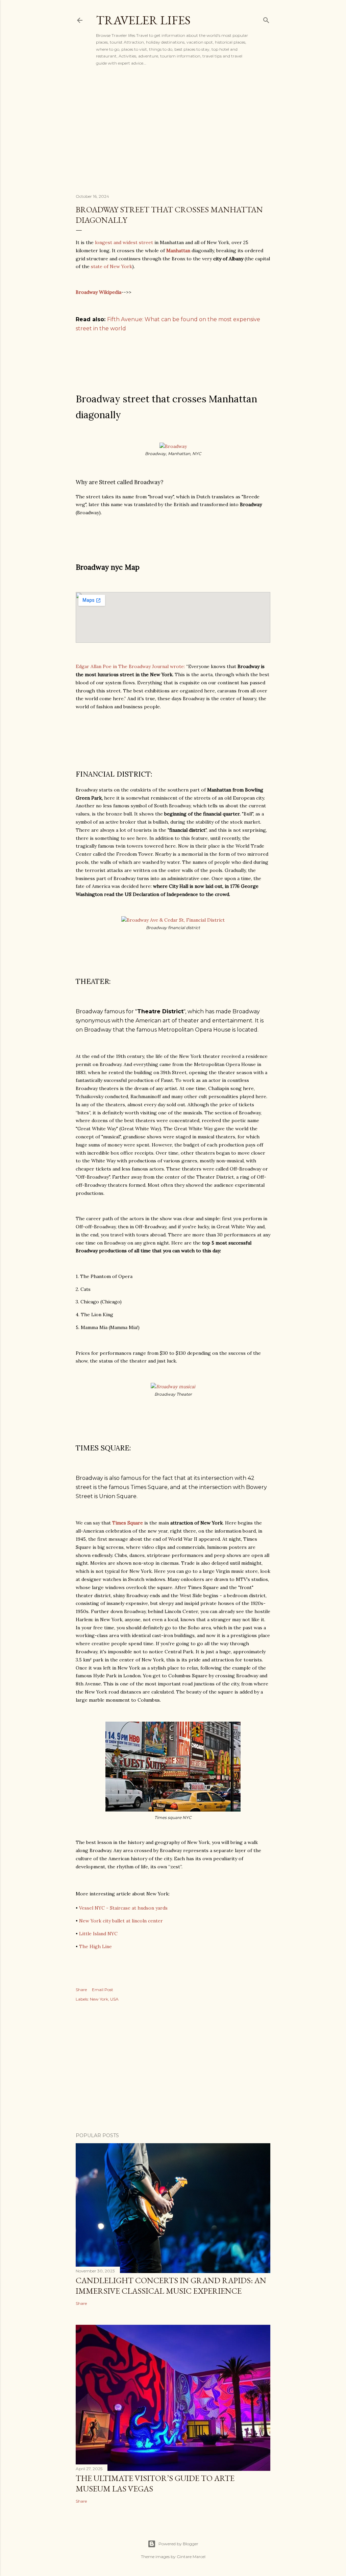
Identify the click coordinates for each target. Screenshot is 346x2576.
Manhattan (178, 251)
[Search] (266, 19)
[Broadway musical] (173, 1387)
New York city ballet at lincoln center (121, 1921)
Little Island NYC (98, 1934)
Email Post (103, 1990)
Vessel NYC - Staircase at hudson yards (123, 1908)
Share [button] (81, 1990)
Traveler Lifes (143, 20)
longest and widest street (124, 242)
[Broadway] (173, 446)
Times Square (128, 1523)
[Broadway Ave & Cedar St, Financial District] (173, 920)
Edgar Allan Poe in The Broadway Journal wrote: (131, 666)
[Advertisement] (173, 129)
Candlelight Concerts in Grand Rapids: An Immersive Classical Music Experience (171, 2286)
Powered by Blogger (178, 2544)
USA (114, 1999)
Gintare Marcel (191, 2557)
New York (99, 1999)
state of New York (112, 266)
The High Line (95, 1946)
